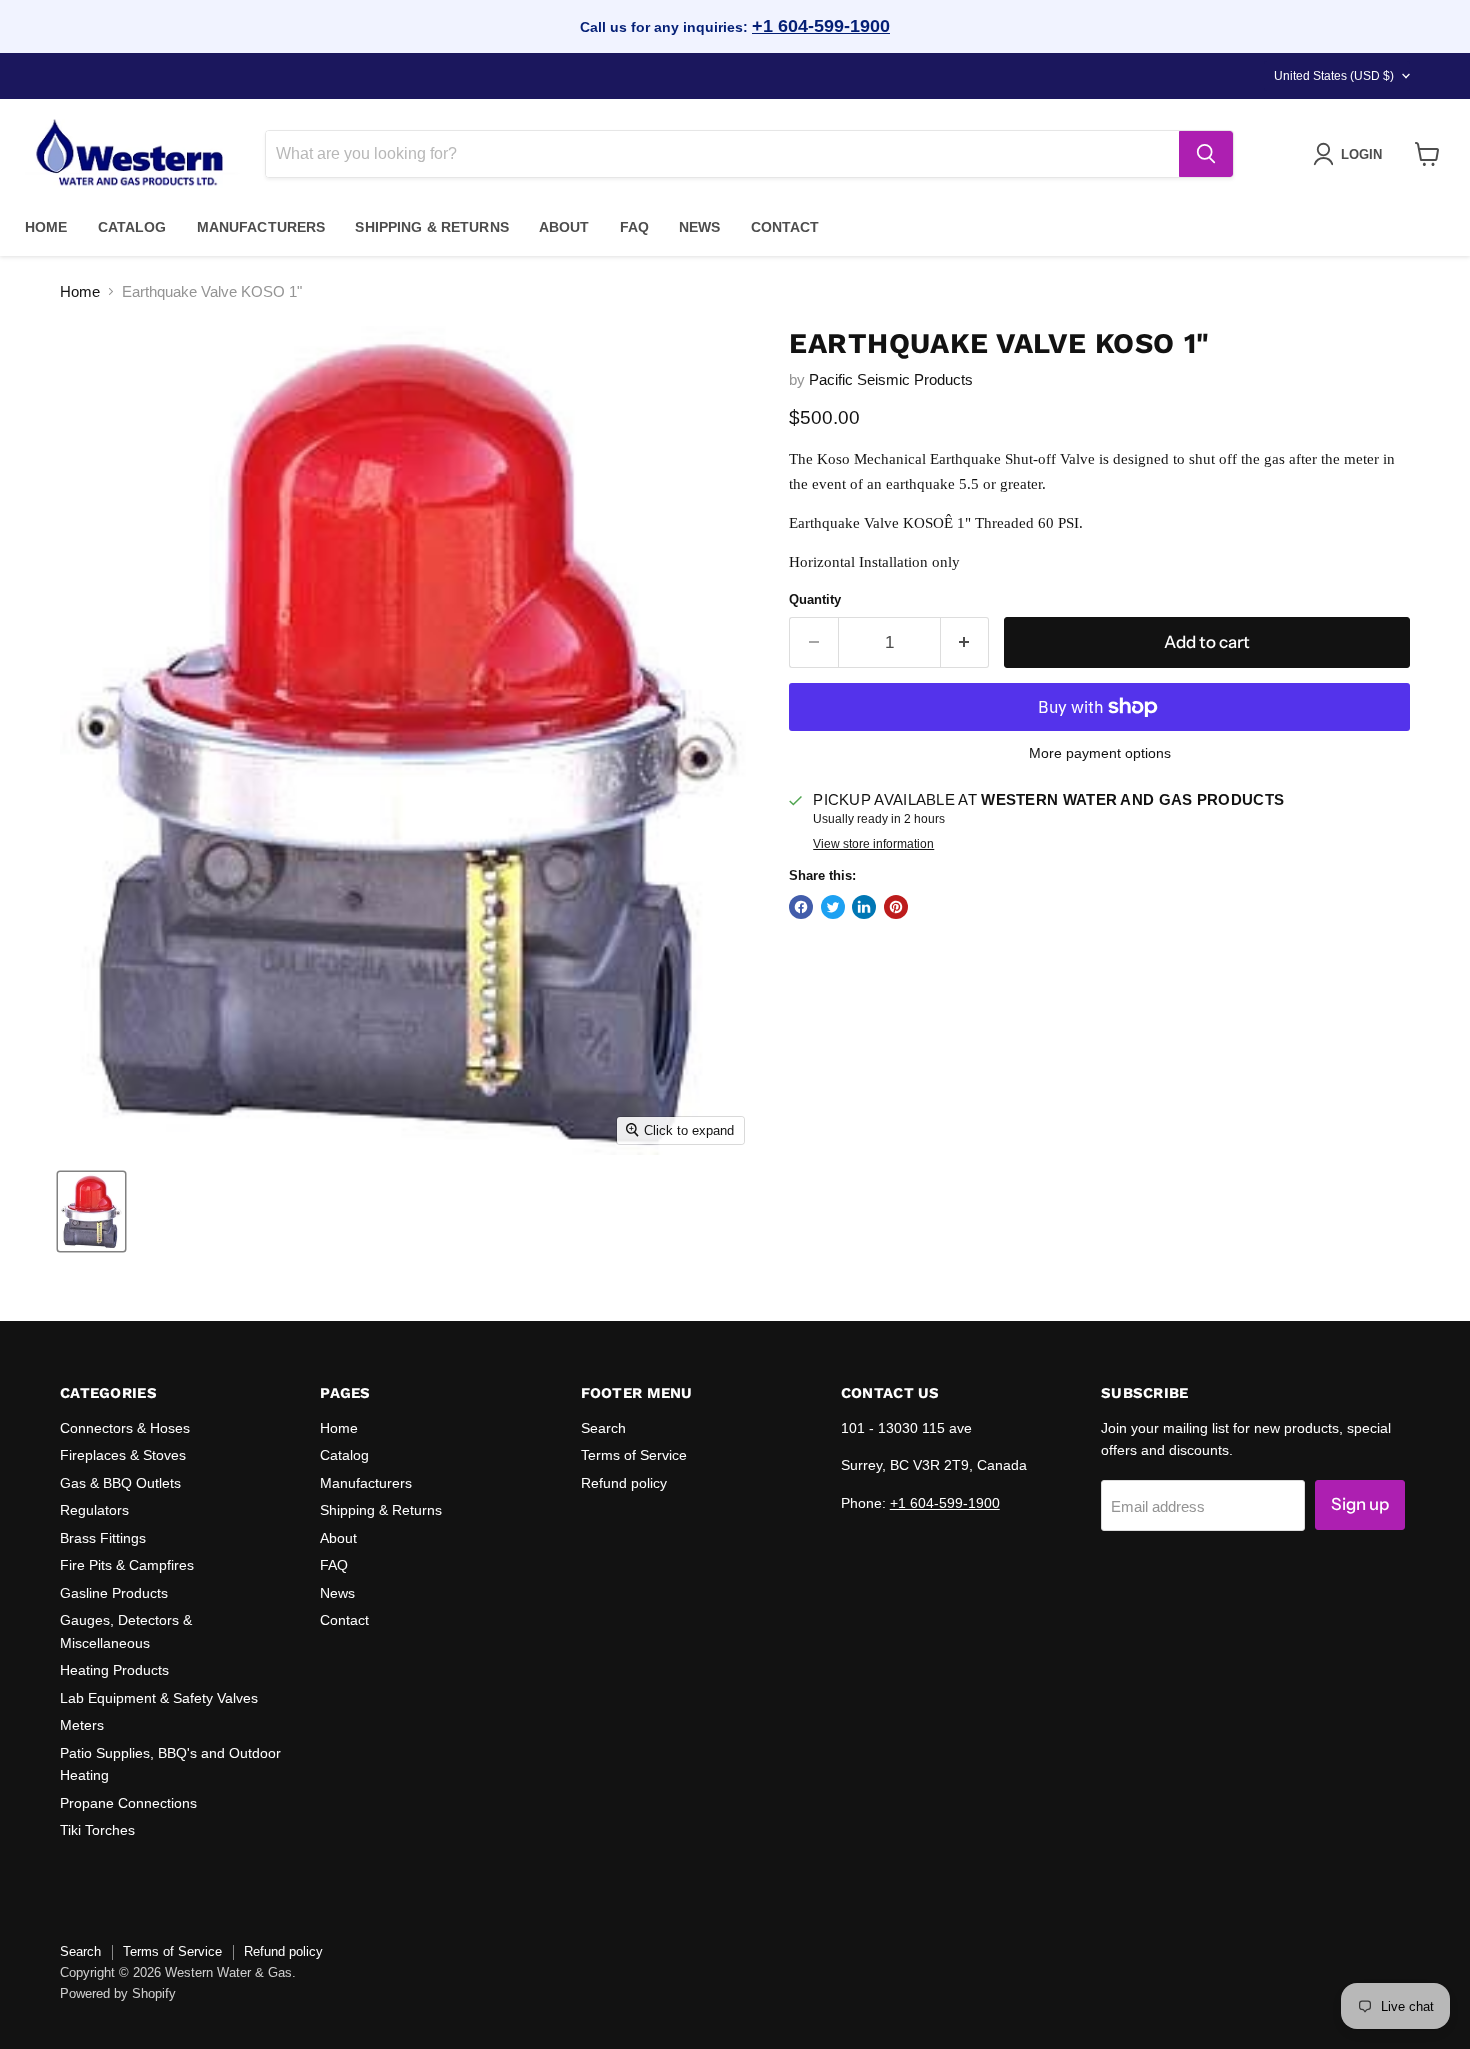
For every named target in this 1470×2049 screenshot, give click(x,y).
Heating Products (114, 1670)
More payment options (1100, 753)
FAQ (634, 227)
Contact (785, 227)
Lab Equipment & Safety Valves (159, 1698)
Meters (82, 1725)
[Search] (1206, 154)
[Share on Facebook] (801, 907)
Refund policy (624, 1483)
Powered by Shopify (118, 1993)
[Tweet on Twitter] (833, 907)
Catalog (132, 227)
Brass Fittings (103, 1538)
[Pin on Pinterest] (896, 907)
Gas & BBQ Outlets (120, 1483)
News (700, 227)
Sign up (1360, 1504)
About (564, 227)
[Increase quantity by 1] (965, 642)
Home (46, 227)
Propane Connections (128, 1803)
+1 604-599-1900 (821, 26)
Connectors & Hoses (125, 1428)
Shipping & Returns (432, 227)
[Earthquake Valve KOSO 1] (91, 1211)
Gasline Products (114, 1593)
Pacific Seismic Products (891, 379)
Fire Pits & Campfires (127, 1565)
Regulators (94, 1510)
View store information (873, 844)
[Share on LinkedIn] (864, 907)
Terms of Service (634, 1455)
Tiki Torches (97, 1830)
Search (603, 1428)
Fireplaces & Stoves (123, 1455)
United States (1334, 76)
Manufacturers (261, 227)
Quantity (815, 599)
